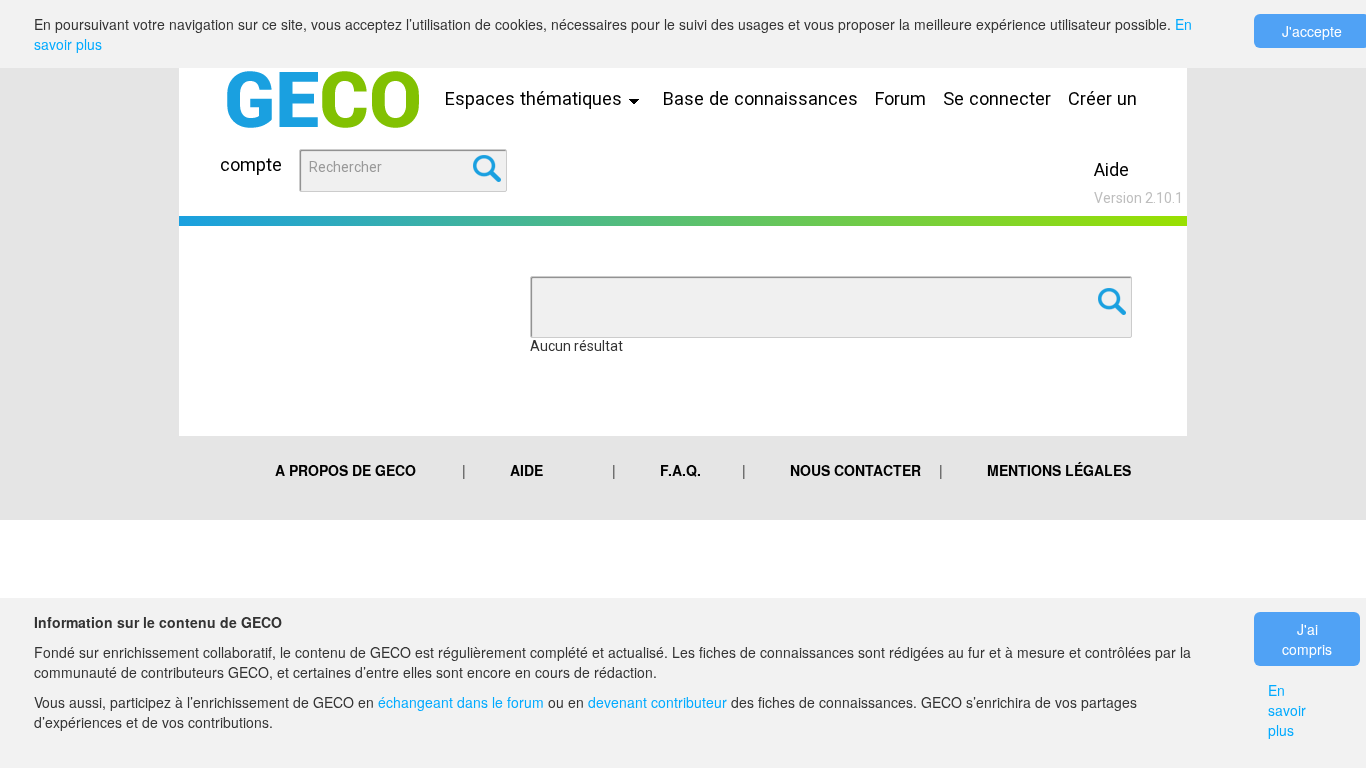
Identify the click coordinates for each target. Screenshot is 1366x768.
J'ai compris (1307, 639)
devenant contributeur (657, 702)
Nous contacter (855, 470)
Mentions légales (1059, 470)
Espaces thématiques (536, 98)
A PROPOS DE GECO (345, 470)
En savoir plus (1287, 710)
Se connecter (997, 98)
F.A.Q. (680, 470)
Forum (900, 98)
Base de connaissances (760, 98)
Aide (1111, 169)
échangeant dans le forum (461, 702)
